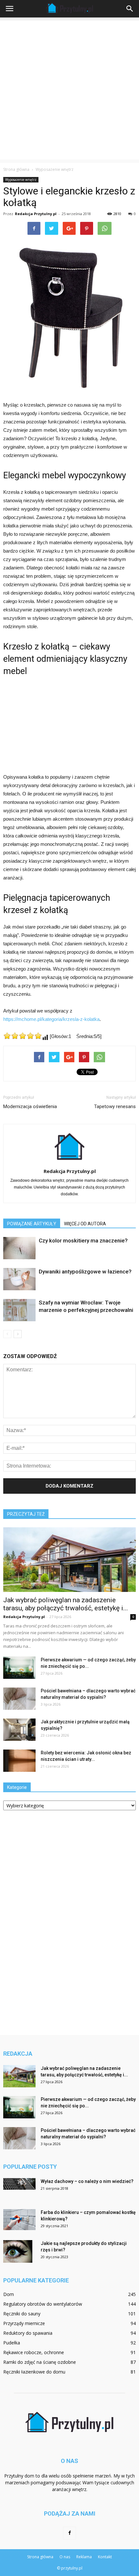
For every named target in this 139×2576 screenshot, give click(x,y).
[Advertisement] (69, 90)
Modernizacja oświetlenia (30, 1106)
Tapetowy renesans (115, 1106)
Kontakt (105, 2557)
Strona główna (16, 169)
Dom (9, 2294)
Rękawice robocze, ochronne (34, 2352)
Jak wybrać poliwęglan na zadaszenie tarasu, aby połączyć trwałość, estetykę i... (66, 1604)
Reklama (84, 2557)
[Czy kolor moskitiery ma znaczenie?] (19, 1248)
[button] (130, 9)
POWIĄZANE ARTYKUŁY (32, 1224)
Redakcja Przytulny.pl (36, 214)
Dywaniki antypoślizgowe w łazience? (85, 1272)
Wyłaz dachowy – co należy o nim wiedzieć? (87, 2181)
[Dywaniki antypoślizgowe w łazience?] (19, 1279)
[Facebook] (69, 2533)
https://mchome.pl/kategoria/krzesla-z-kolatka (51, 1019)
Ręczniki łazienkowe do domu (34, 2372)
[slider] (23, 1036)
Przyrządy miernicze (24, 2323)
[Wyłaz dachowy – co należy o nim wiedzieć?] (19, 2184)
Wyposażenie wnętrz (21, 180)
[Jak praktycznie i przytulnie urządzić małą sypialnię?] (19, 1730)
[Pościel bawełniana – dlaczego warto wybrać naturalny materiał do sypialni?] (19, 1699)
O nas (65, 2557)
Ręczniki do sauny (22, 2314)
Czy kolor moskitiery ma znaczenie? (83, 1241)
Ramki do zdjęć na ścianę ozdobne (40, 2362)
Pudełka (12, 2343)
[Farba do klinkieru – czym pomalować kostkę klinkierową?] (19, 2220)
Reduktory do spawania (28, 2333)
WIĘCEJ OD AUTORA (85, 1224)
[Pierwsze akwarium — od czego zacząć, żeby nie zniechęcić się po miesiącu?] (19, 1668)
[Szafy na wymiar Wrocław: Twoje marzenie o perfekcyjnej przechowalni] (19, 1310)
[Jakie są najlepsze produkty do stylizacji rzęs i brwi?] (18, 2251)
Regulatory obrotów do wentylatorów (43, 2304)
